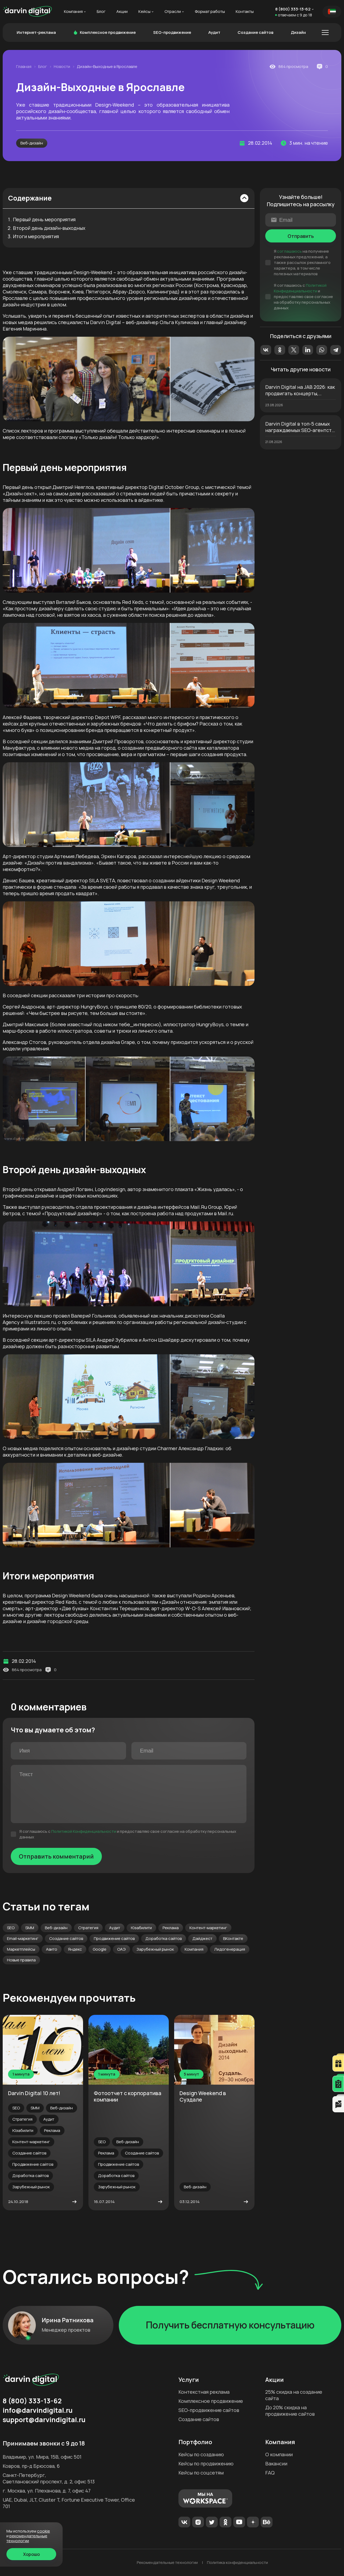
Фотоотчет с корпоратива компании (128, 2096)
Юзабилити (141, 1928)
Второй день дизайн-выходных (49, 228)
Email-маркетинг (23, 1938)
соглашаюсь (289, 251)
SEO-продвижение (172, 32)
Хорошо (31, 2554)
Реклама (171, 1928)
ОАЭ (121, 1949)
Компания (73, 12)
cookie (44, 2531)
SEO (11, 1928)
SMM (30, 1928)
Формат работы (210, 12)
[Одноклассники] (280, 350)
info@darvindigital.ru (38, 2410)
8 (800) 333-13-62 (293, 9)
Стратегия (88, 1928)
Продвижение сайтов (114, 1938)
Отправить (301, 236)
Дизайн (298, 32)
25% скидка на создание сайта (294, 2395)
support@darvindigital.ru (44, 2420)
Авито (52, 1949)
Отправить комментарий (56, 1856)
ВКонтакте (233, 1938)
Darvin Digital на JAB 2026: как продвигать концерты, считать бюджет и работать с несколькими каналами (300, 390)
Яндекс (75, 1949)
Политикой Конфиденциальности (84, 1831)
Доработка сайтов (164, 1938)
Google (100, 1949)
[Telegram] (336, 350)
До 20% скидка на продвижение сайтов (290, 2411)
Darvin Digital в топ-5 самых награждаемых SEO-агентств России (300, 427)
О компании (279, 2454)
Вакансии (276, 2463)
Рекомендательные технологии (167, 2563)
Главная (24, 67)
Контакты (245, 12)
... (325, 32)
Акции (122, 12)
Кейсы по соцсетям (201, 2473)
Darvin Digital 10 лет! (34, 2093)
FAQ (270, 2473)
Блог (101, 12)
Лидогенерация (230, 1949)
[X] (294, 350)
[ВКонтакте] (266, 350)
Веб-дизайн (32, 143)
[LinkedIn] (308, 350)
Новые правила (21, 1960)
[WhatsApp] (322, 350)
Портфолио (195, 2442)
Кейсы (144, 12)
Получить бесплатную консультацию (230, 2325)
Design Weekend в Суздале (203, 2096)
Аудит (214, 32)
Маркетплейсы (21, 1949)
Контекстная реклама (204, 2392)
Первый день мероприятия (44, 220)
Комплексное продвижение (108, 32)
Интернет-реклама (36, 32)
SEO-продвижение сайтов (209, 2410)
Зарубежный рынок (155, 1949)
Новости (62, 67)
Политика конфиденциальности (237, 2563)
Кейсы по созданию (201, 2454)
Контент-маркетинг (208, 1928)
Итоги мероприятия (36, 237)
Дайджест (202, 1938)
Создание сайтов (255, 32)
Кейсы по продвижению (206, 2463)
